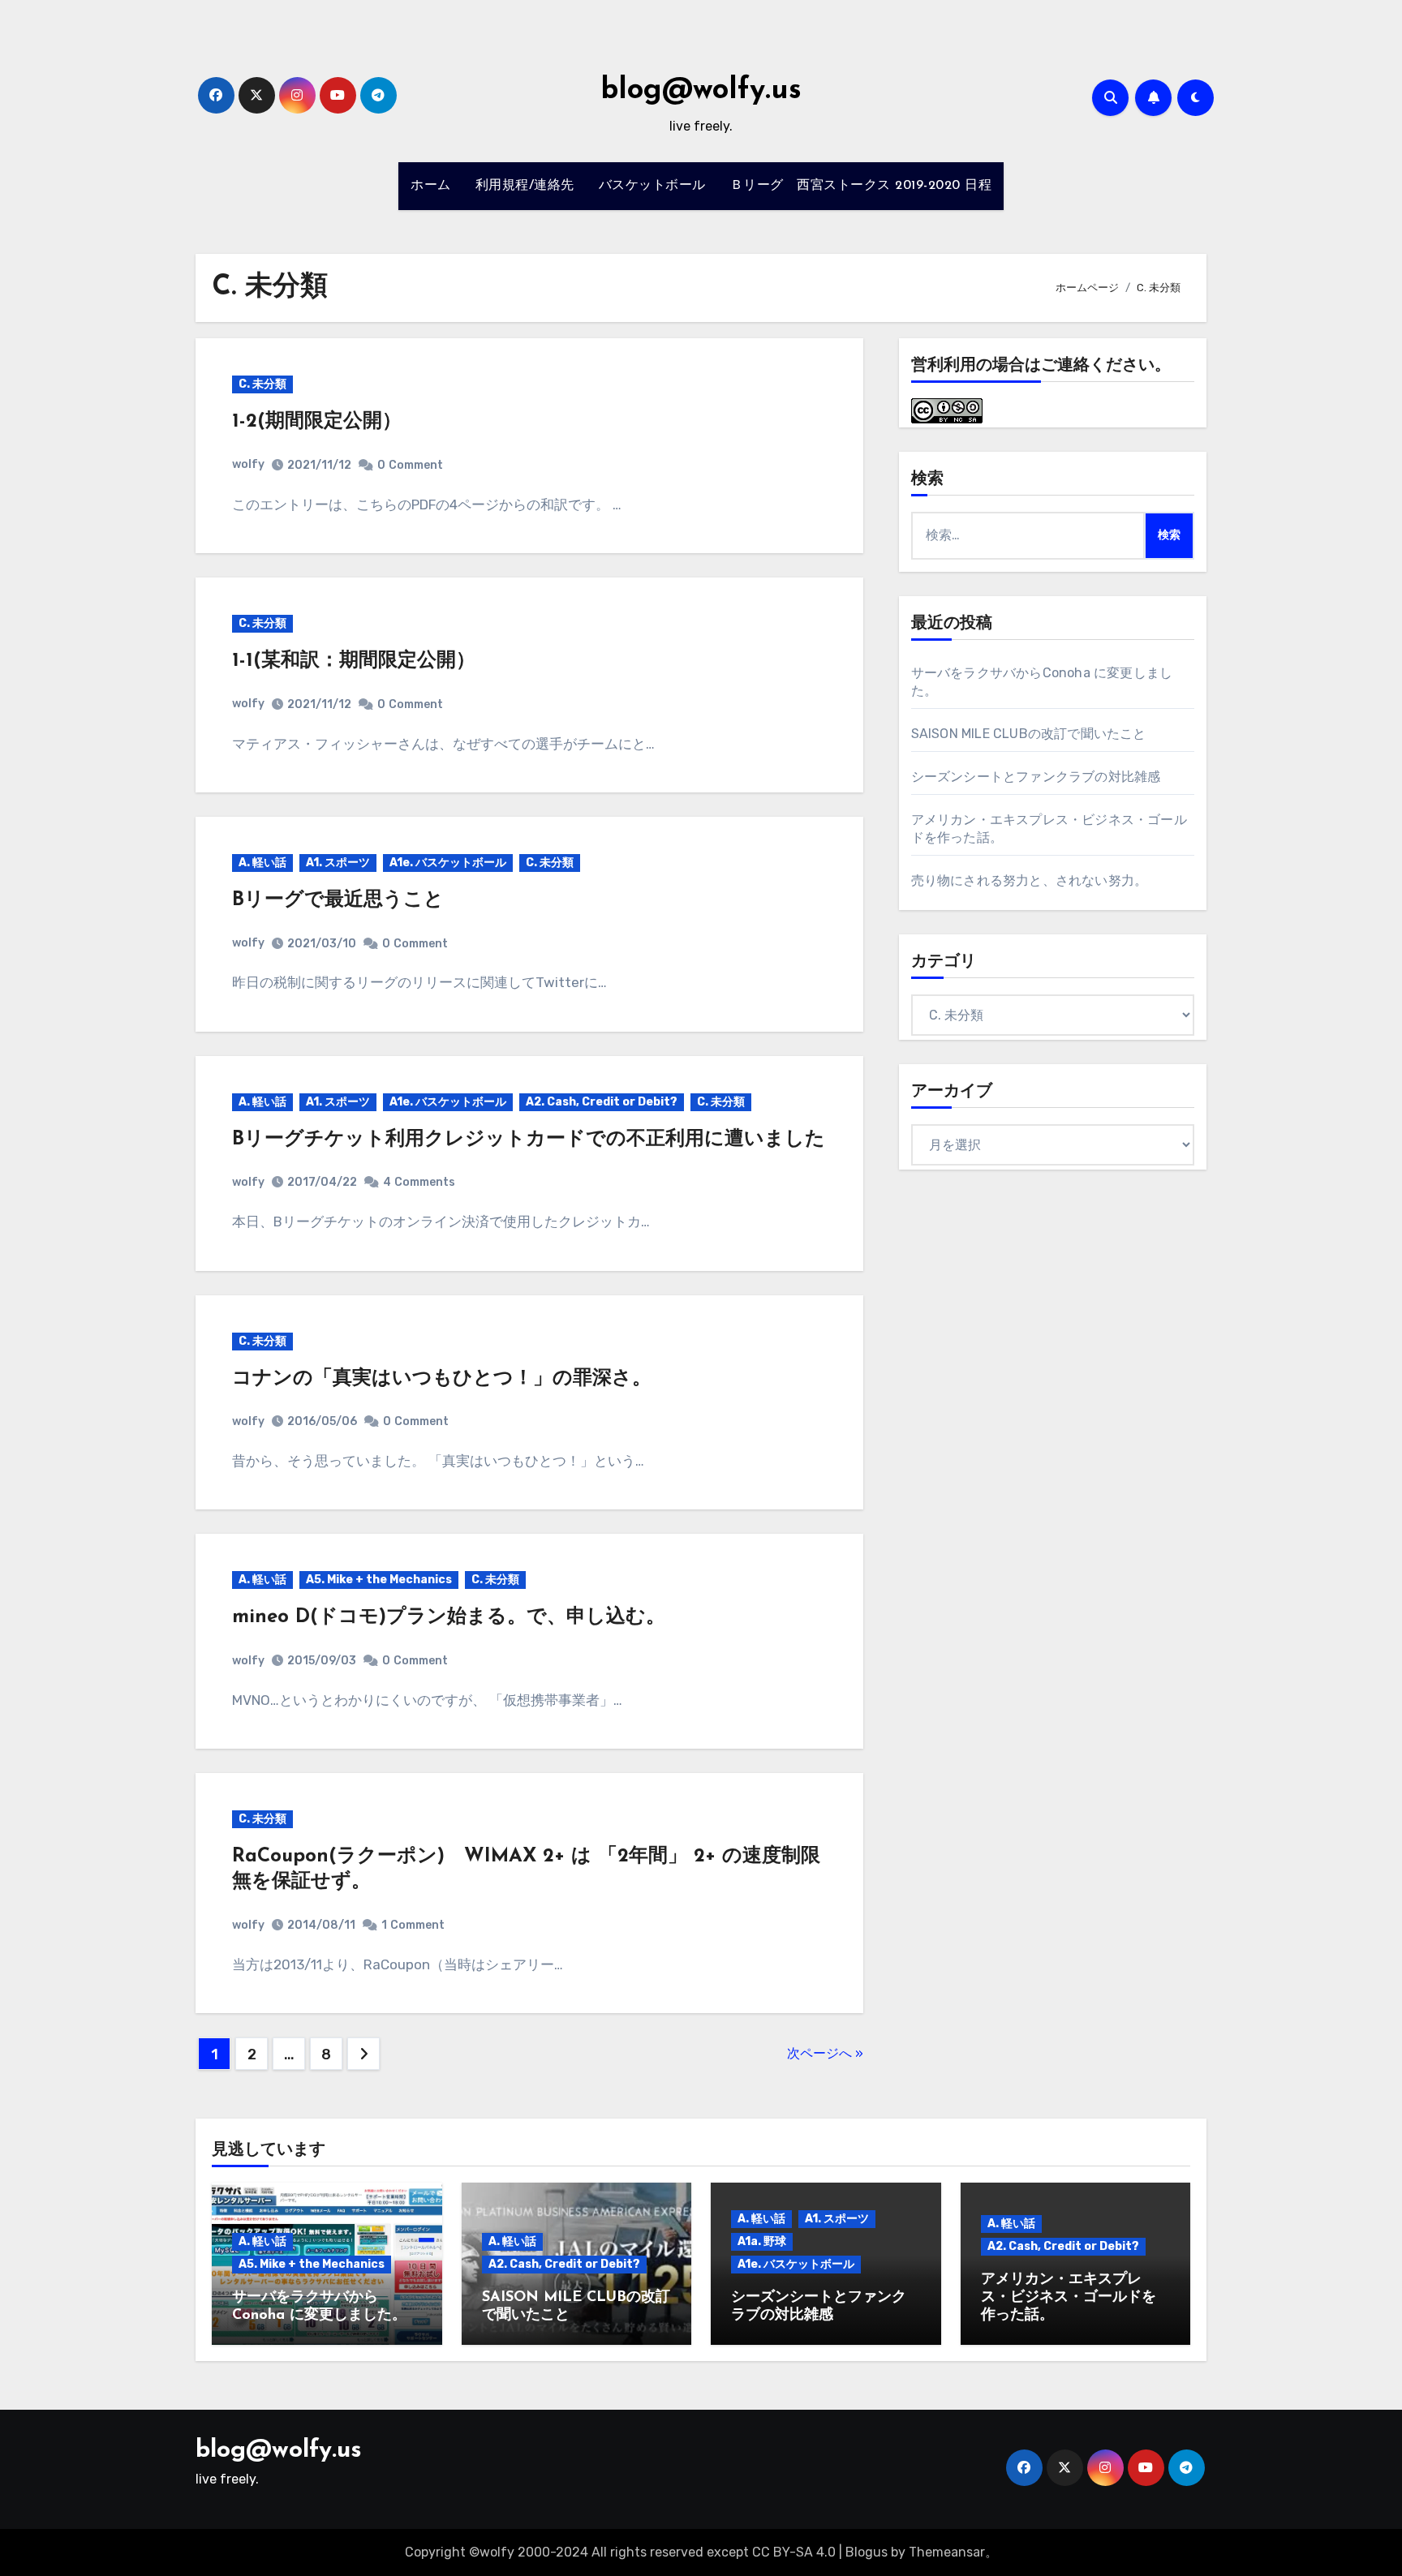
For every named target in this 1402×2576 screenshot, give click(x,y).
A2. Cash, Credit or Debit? (602, 1102)
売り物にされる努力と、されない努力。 (1030, 880)
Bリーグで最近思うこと (338, 900)
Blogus (867, 2552)
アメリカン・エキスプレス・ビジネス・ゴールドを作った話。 (1069, 2297)
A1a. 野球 (762, 2241)
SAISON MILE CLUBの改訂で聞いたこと (1029, 734)
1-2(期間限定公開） (317, 422)
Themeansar (947, 2552)
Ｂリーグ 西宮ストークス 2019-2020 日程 (861, 186)
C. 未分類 (262, 384)
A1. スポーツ (338, 863)
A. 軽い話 (262, 863)
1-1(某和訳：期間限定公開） (354, 661)
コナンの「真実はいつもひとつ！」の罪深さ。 (442, 1379)
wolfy (248, 464)
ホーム (431, 186)
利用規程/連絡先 (525, 186)
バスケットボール (652, 186)
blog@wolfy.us (701, 91)
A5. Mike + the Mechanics (379, 1580)
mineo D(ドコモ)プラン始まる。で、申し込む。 (449, 1617)
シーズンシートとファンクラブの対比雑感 (1036, 777)
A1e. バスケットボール (448, 863)
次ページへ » (825, 2053)
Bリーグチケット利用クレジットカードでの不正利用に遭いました (529, 1140)
